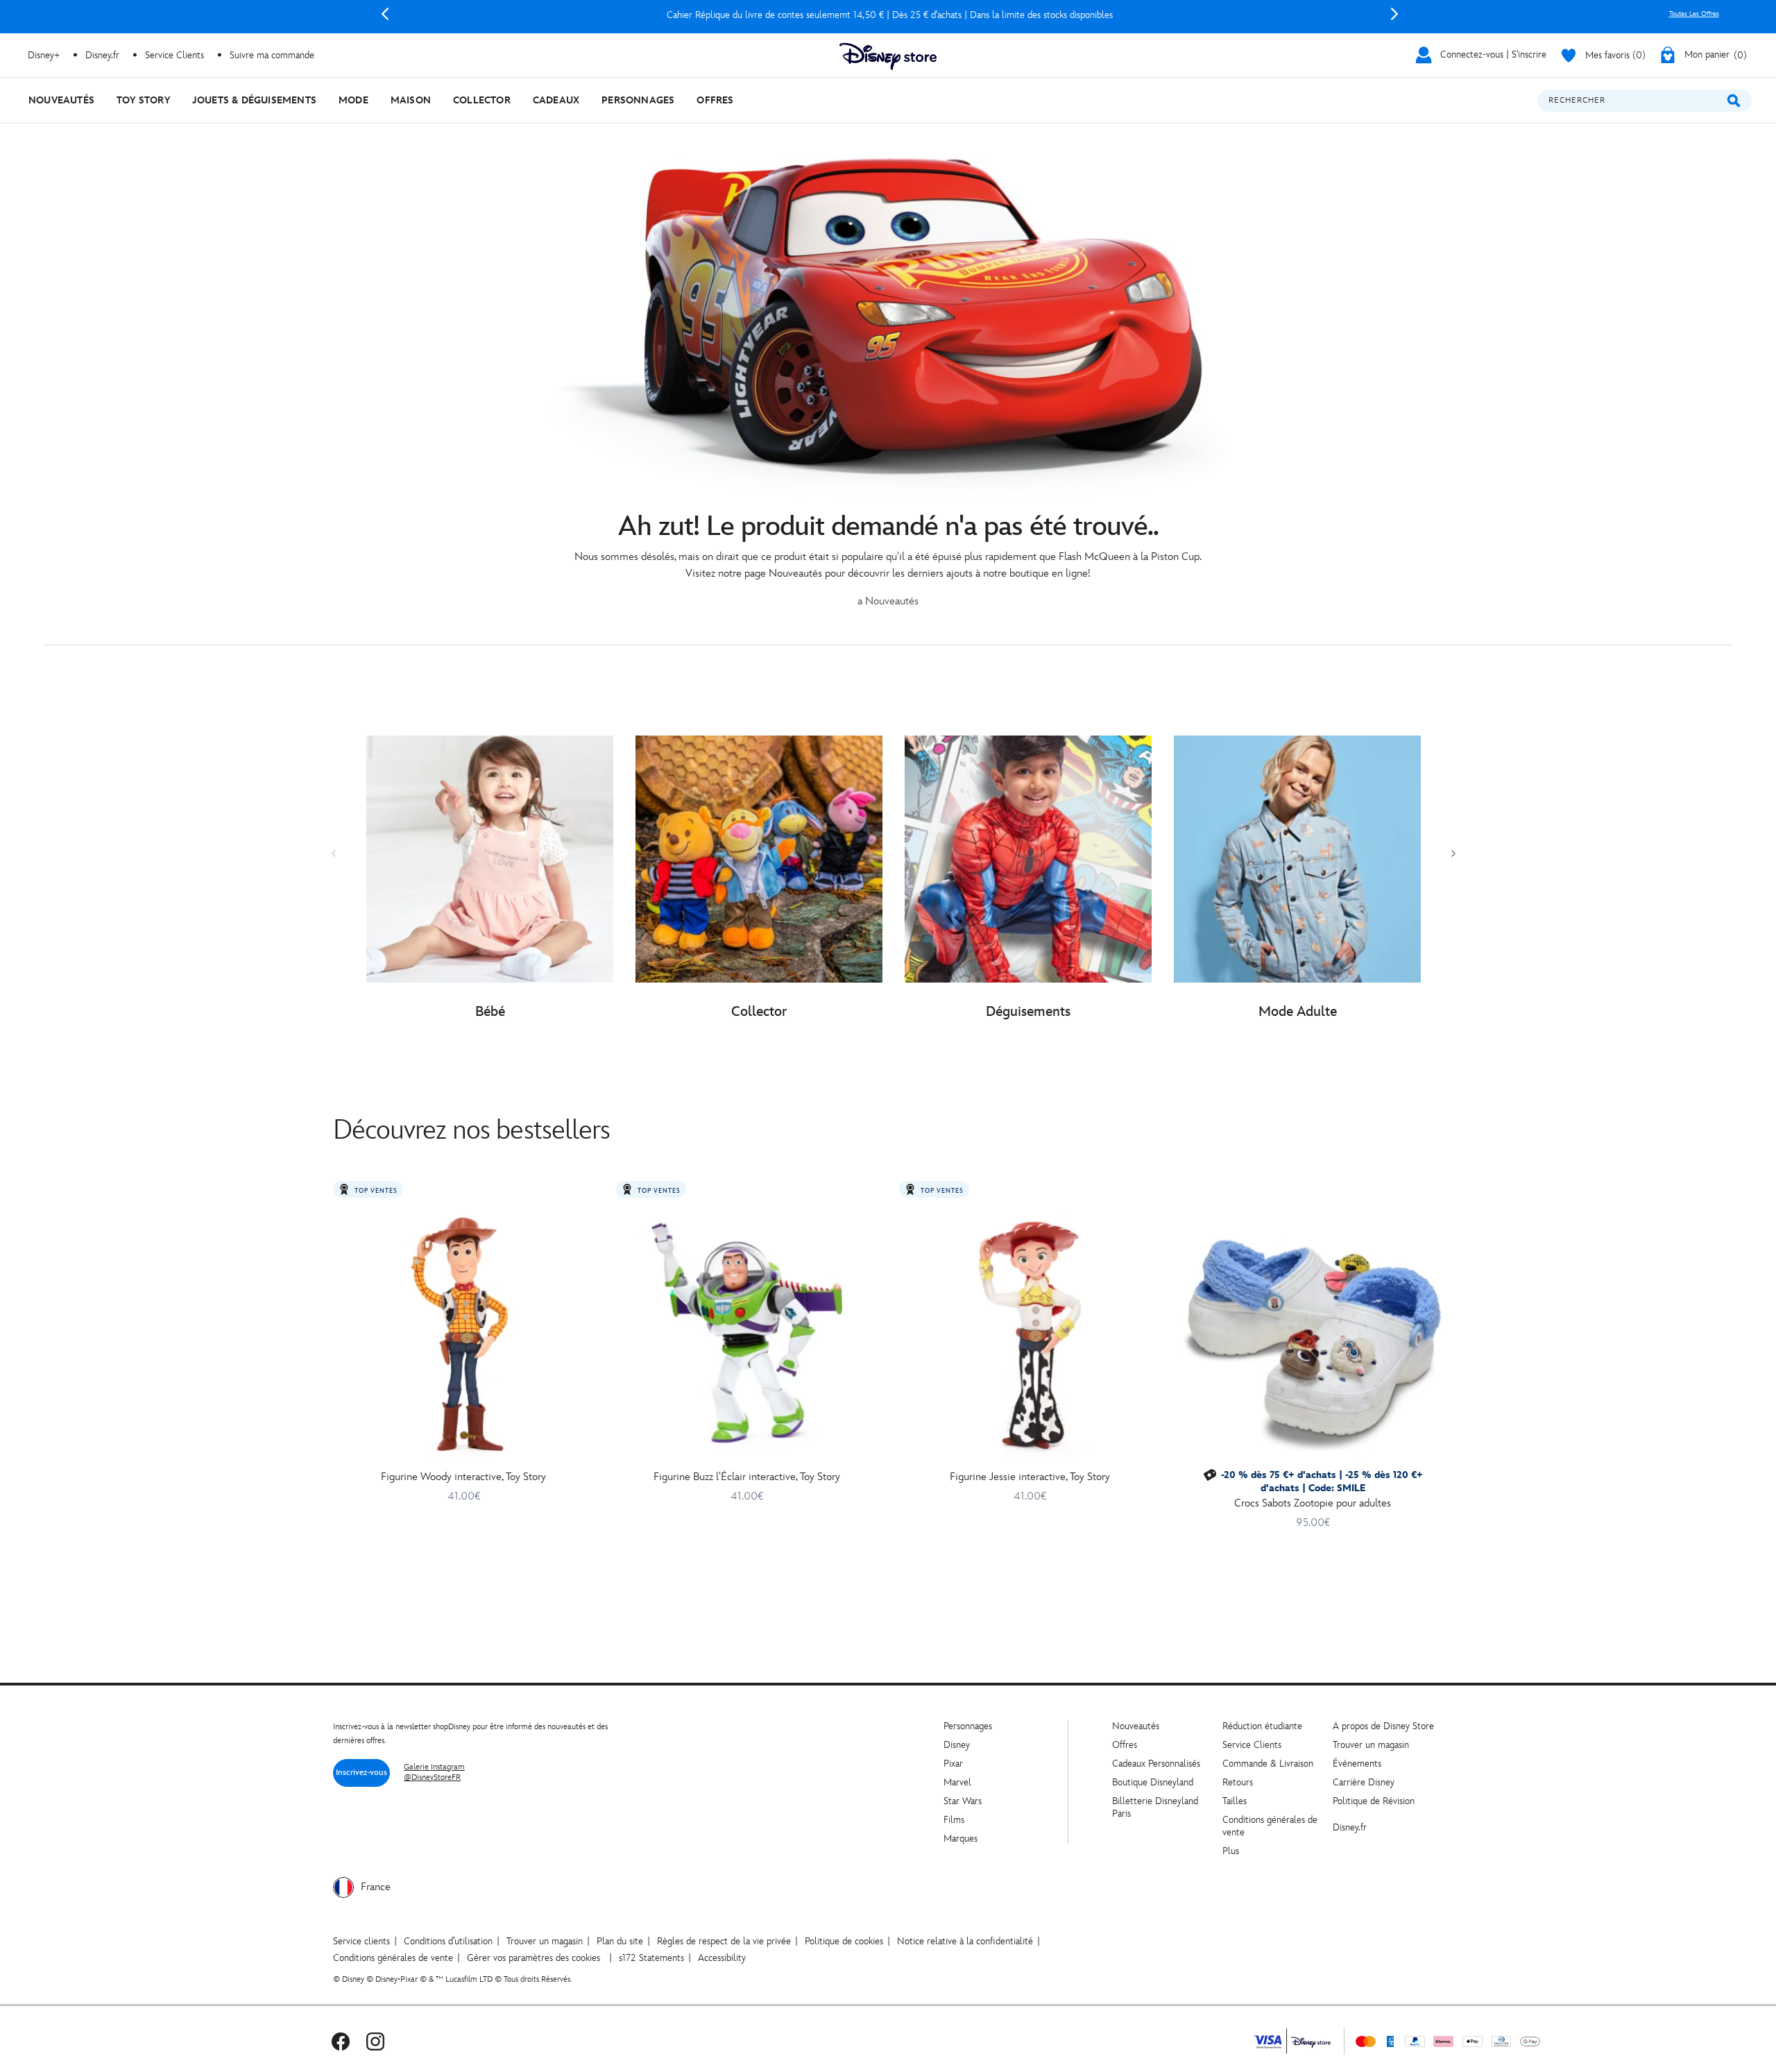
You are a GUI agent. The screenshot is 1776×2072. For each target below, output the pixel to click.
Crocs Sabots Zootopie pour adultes (1313, 1503)
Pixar (953, 1764)
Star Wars (963, 1801)
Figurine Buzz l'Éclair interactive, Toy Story (747, 1477)
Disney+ (44, 55)
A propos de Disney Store (1383, 1726)
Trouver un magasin (1371, 1745)
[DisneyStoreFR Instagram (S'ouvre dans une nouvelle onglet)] (375, 2041)
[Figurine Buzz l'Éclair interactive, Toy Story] (746, 1333)
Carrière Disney (1364, 1782)
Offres (1125, 1745)
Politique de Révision (1374, 1801)
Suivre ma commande (272, 55)
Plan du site (620, 1941)
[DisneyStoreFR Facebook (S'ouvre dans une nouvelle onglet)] (341, 2041)
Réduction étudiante (1262, 1726)
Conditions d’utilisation (448, 1941)
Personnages (968, 1726)
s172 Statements (651, 1958)
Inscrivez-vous (361, 1773)
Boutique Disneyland (1153, 1782)
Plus (1231, 1851)
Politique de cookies (844, 1941)
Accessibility (722, 1958)
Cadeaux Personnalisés (1156, 1764)
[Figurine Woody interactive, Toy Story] (463, 1333)
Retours (1238, 1782)
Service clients (361, 1941)
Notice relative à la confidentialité (965, 1941)
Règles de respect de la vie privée (724, 1941)
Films (954, 1820)
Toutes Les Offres (1694, 14)
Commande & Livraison (1268, 1764)
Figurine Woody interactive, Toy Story (463, 1477)
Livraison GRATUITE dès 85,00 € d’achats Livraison (889, 15)
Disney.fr (102, 55)
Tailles (1235, 1801)
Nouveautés (1136, 1726)
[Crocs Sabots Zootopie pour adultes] (1313, 1333)
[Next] (1394, 14)
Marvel (957, 1782)
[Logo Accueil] (888, 57)
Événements (1357, 1764)
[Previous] (385, 14)
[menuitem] (61, 100)
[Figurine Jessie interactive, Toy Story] (1030, 1333)
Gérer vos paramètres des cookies (533, 1958)
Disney (957, 1745)
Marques (960, 1839)
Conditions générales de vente (393, 1958)
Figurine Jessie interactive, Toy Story (1030, 1477)
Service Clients (174, 55)
